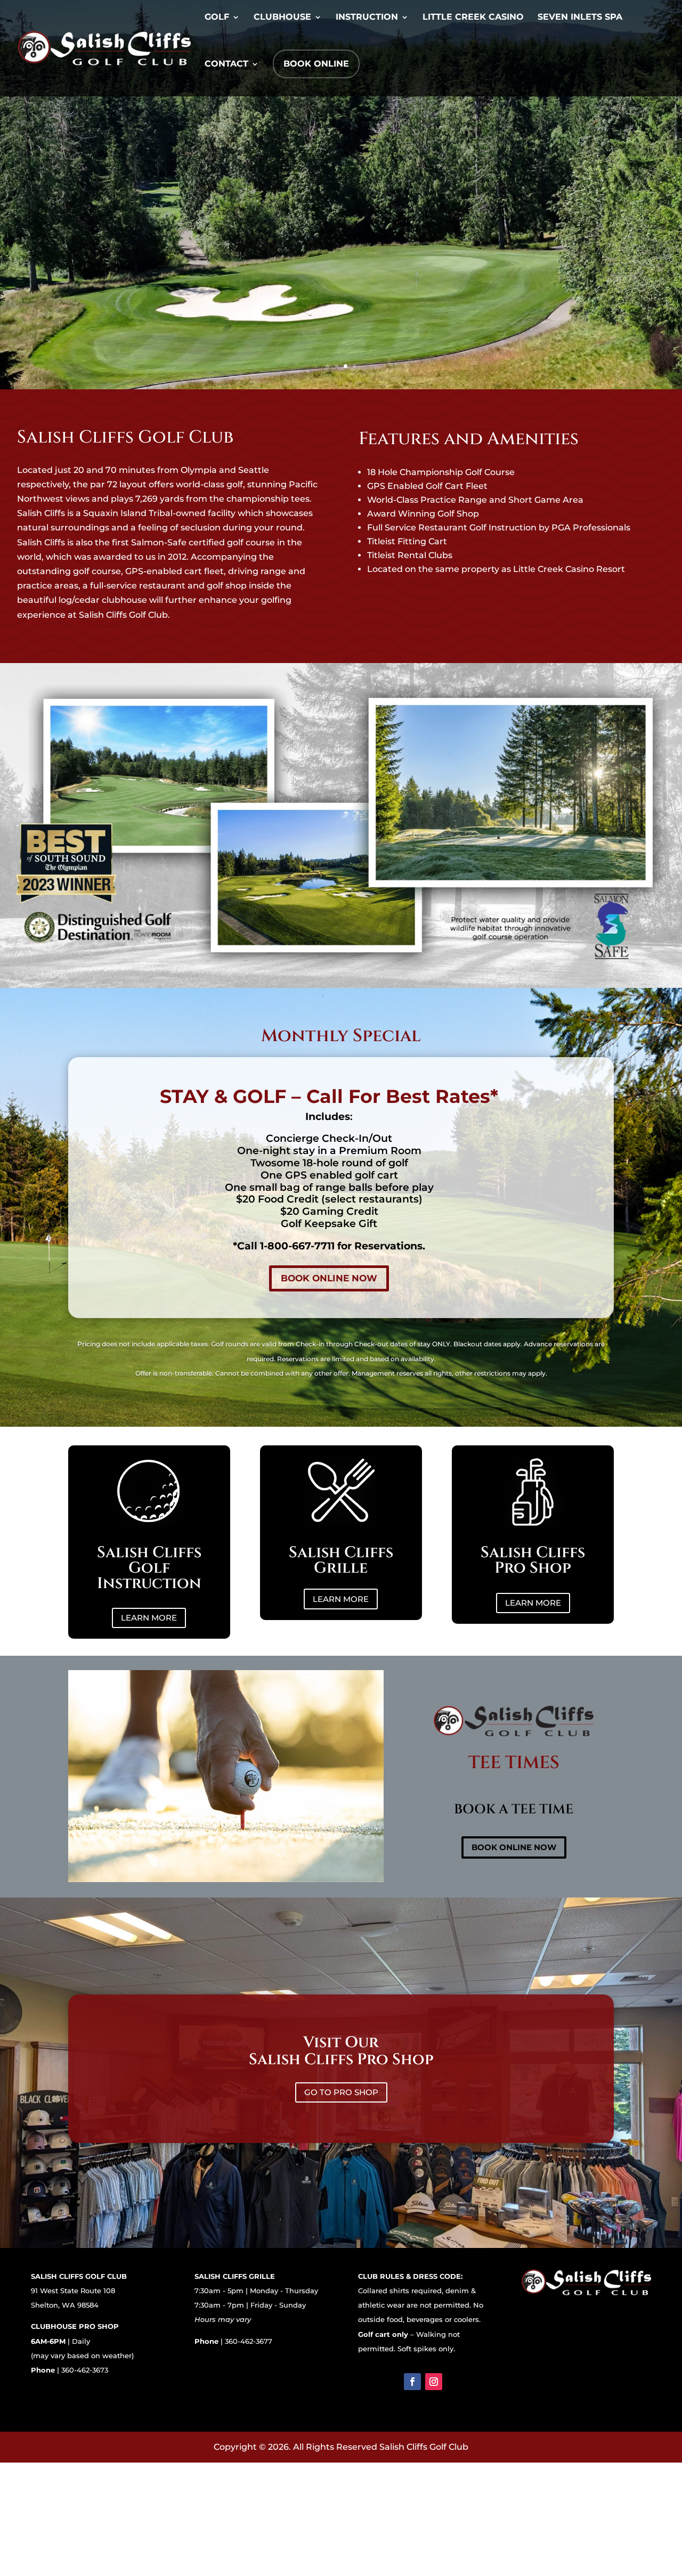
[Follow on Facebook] (412, 2382)
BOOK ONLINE (316, 64)
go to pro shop (341, 2092)
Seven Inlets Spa (580, 18)
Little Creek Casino (473, 18)
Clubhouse (282, 18)
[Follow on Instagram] (434, 2382)
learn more (149, 1618)
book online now (329, 1278)
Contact (226, 64)
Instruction (367, 18)
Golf (217, 18)
